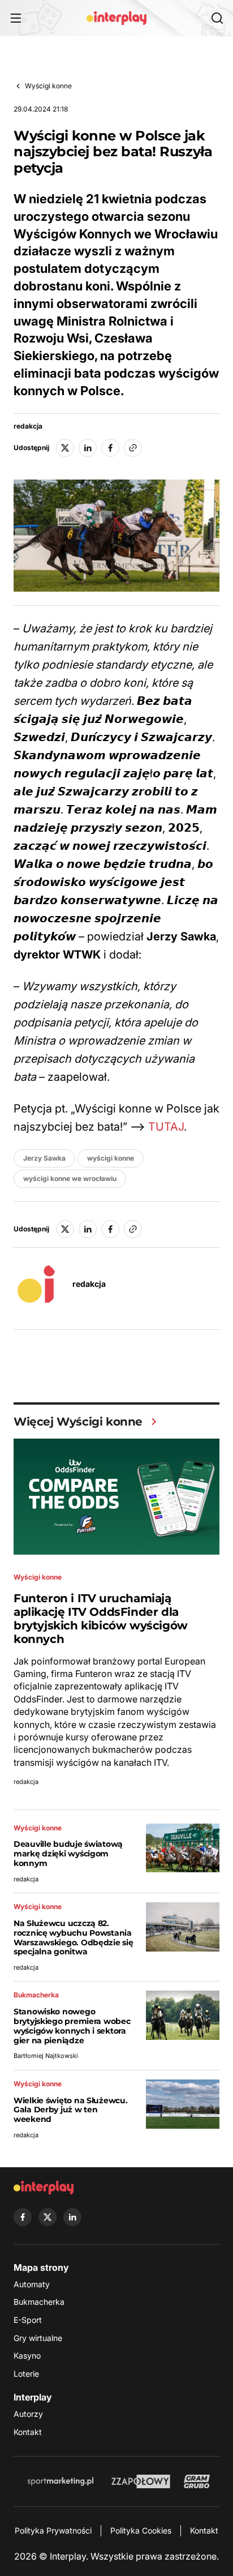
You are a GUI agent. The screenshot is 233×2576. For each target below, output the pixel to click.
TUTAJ (166, 1127)
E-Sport (28, 2320)
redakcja (28, 426)
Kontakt (28, 2432)
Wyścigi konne (48, 86)
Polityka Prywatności (53, 2530)
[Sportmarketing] (61, 2481)
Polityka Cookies (141, 2530)
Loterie (26, 2374)
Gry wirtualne (38, 2338)
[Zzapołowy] (141, 2481)
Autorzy (28, 2414)
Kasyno (27, 2355)
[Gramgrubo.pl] (197, 2481)
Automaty (32, 2284)
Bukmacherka (39, 2302)
